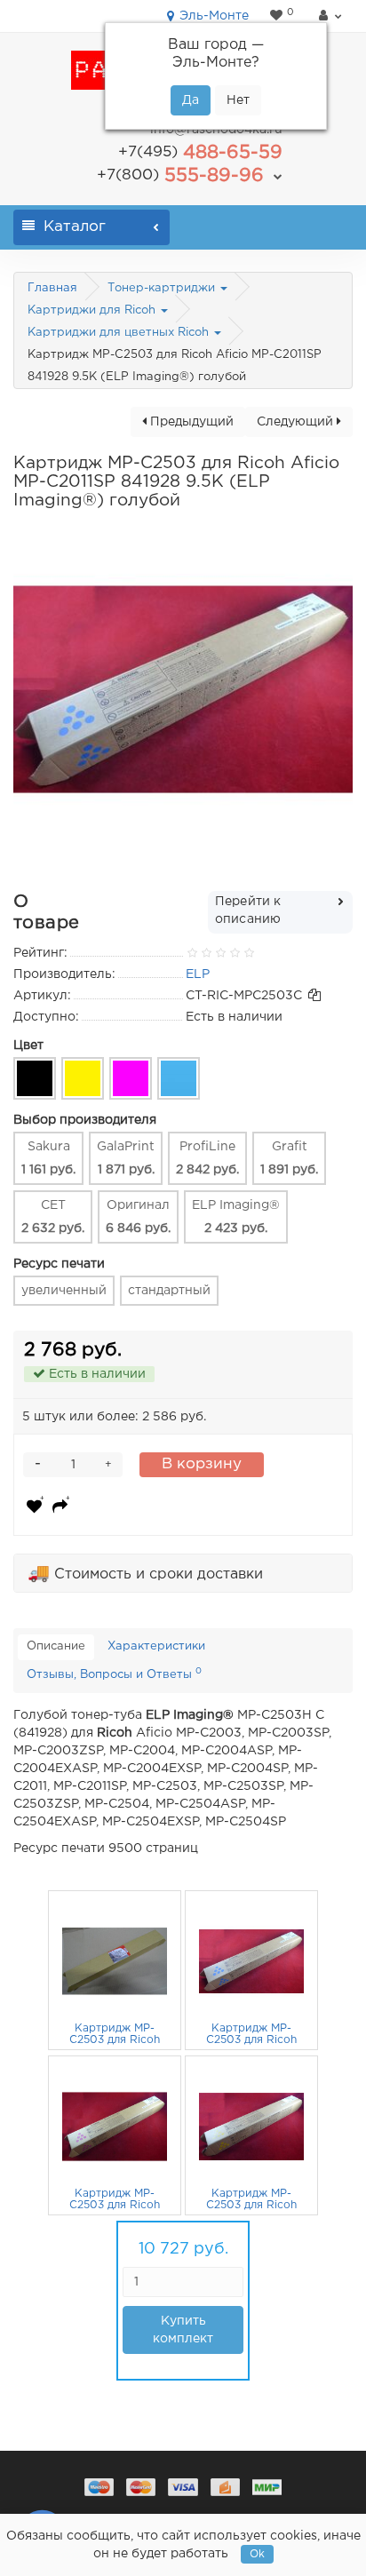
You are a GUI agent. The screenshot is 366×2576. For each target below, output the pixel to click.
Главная (52, 288)
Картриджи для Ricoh (93, 310)
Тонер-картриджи (163, 288)
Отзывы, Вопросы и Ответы (114, 1674)
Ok (257, 2554)
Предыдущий (190, 422)
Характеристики (156, 1646)
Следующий (297, 422)
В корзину (202, 1464)
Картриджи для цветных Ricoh (120, 333)
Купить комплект (183, 2330)
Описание (56, 1646)
